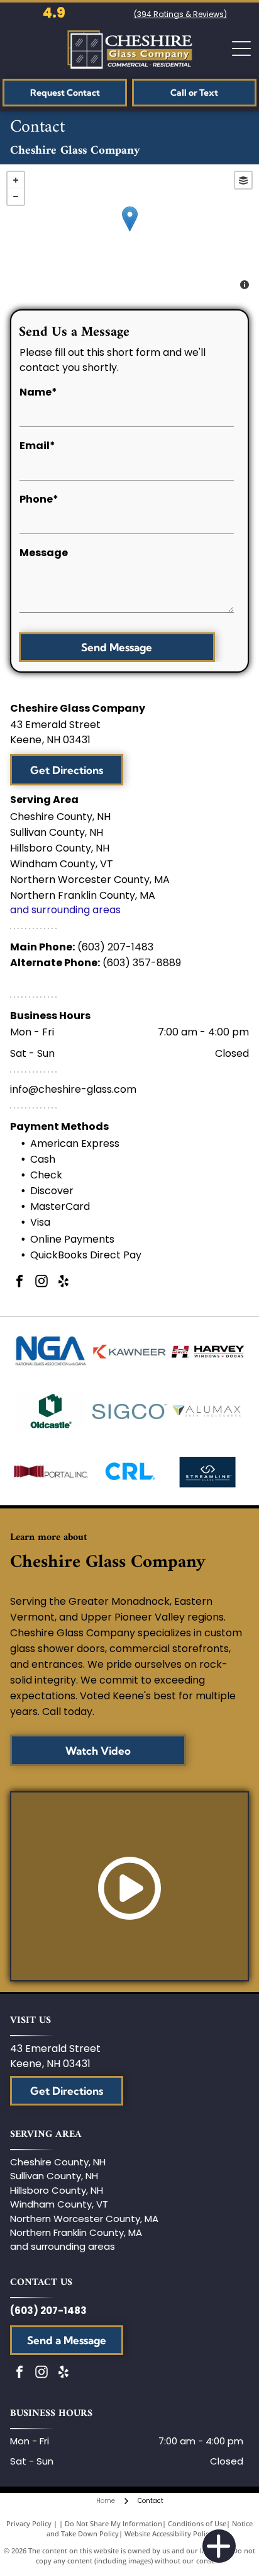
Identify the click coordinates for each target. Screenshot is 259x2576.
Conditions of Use (197, 2523)
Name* (38, 392)
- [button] (16, 197)
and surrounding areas (65, 910)
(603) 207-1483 (115, 947)
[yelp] (63, 1283)
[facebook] (19, 1283)
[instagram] (41, 1283)
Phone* (39, 499)
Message (44, 553)
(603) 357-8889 (142, 963)
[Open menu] (241, 48)
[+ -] (129, 232)
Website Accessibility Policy (168, 2533)
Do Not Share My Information (113, 2523)
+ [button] (16, 180)
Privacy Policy (29, 2523)
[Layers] (243, 180)
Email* (37, 446)
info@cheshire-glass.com (73, 1089)
